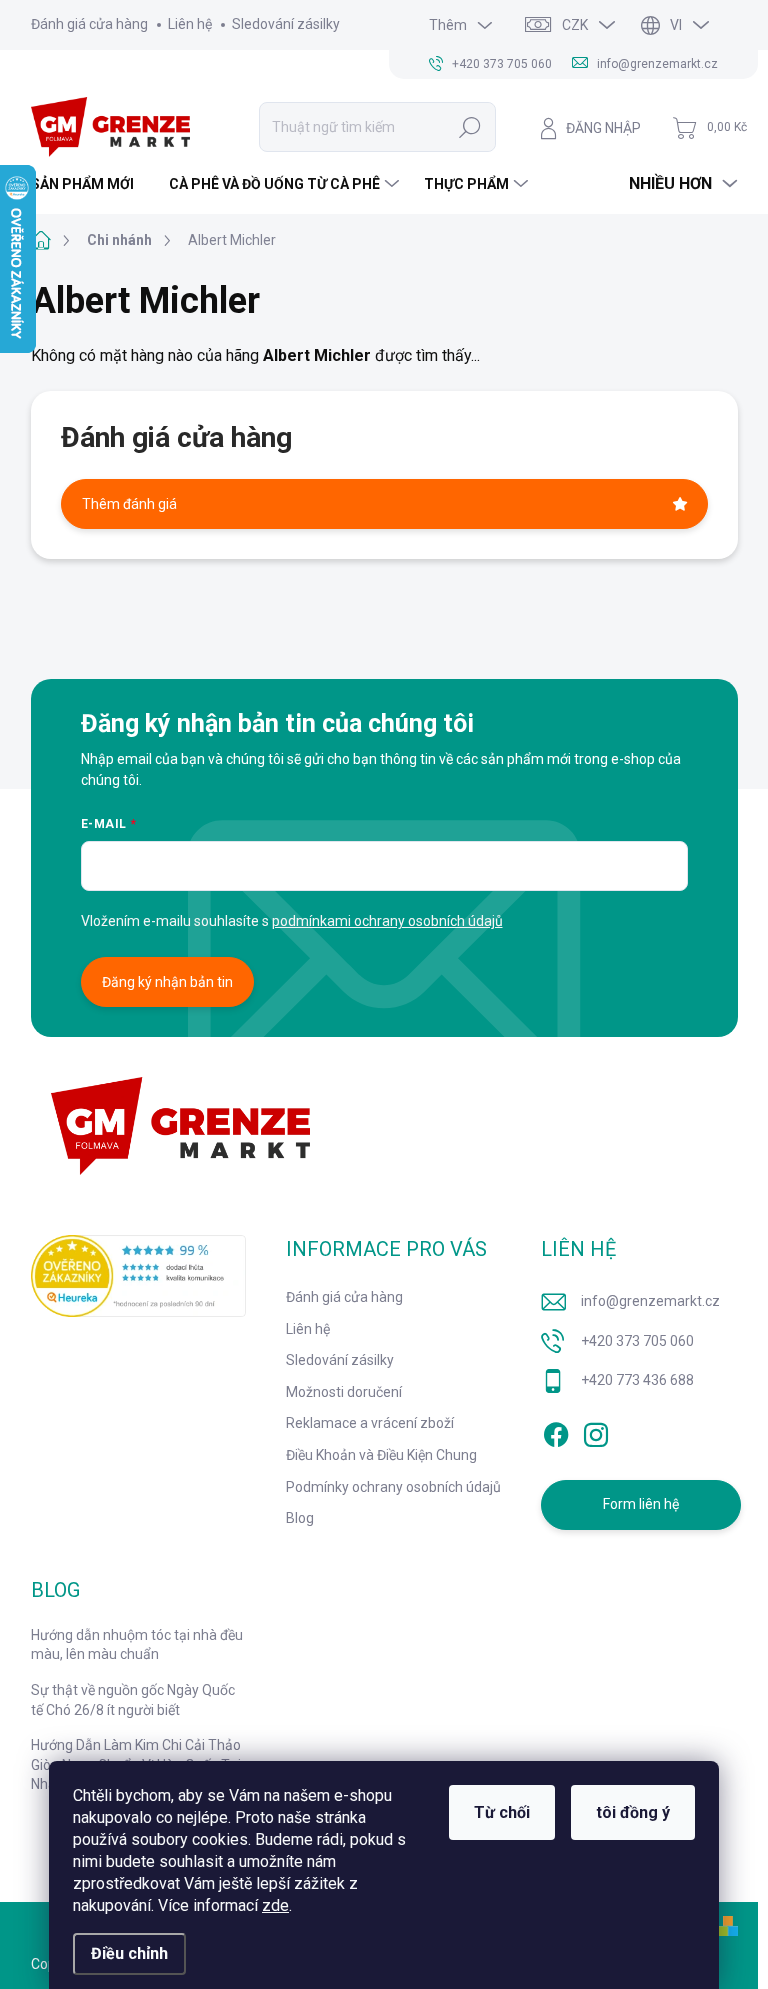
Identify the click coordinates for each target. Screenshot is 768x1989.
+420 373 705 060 (637, 1341)
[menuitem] (90, 184)
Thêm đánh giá (129, 504)
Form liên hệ (641, 1504)
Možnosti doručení (344, 1392)
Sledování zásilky (286, 24)
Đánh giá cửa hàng (89, 24)
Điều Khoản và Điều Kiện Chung (381, 1455)
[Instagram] (596, 1431)
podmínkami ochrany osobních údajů (387, 921)
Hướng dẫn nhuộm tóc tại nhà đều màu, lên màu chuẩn (137, 1645)
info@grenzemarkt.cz (650, 1301)
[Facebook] (556, 1431)
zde (275, 1905)
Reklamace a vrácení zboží (370, 1423)
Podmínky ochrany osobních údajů (393, 1487)
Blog (300, 1518)
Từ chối (502, 1812)
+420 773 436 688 (637, 1380)
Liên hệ (190, 24)
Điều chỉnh (129, 1953)
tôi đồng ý (633, 1812)
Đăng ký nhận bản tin (167, 982)
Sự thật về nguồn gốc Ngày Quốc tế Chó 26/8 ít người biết (133, 1700)
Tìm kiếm (470, 127)
